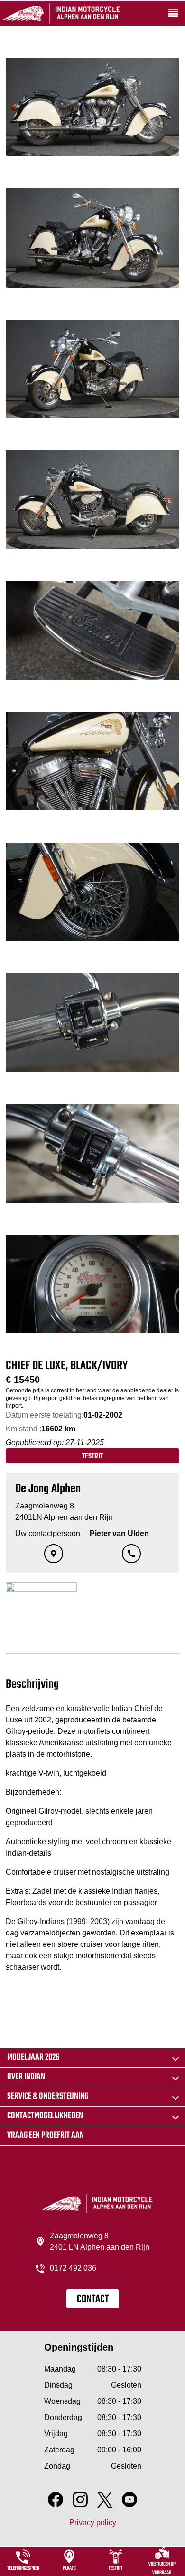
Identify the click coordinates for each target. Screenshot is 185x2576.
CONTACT (93, 2299)
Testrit (92, 1457)
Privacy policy (93, 2523)
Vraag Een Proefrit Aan (46, 2135)
